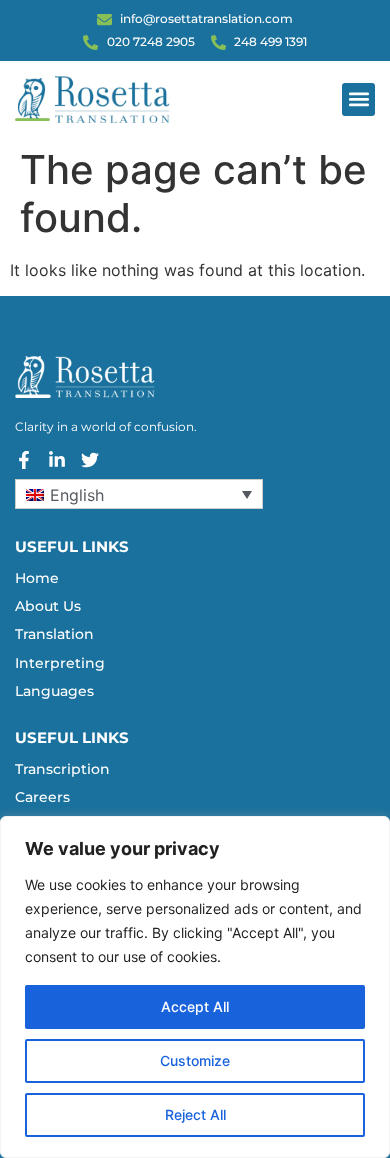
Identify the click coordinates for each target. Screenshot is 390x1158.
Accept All (195, 1006)
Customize (195, 1060)
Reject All (195, 1114)
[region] (195, 987)
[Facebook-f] (24, 460)
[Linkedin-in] (57, 460)
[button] (358, 99)
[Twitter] (90, 460)
